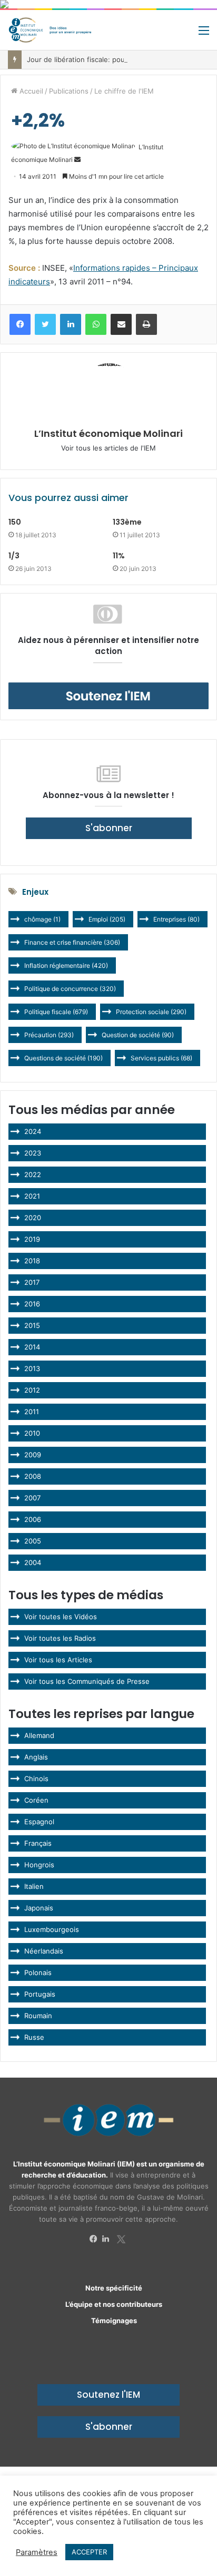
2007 (32, 1498)
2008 (33, 1476)
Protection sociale (151, 1012)
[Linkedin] (108, 2239)
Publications (69, 91)
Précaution (49, 1035)
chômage (42, 919)
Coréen (36, 1800)
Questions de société (63, 1058)
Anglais (36, 1757)
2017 (32, 1282)
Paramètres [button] (37, 2552)
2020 (33, 1218)
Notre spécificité (114, 2288)
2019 (32, 1239)
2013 (32, 1368)
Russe (34, 2037)
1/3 (14, 556)
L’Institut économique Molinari (108, 433)
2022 (33, 1174)
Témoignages (114, 2321)
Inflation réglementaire (66, 965)
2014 (32, 1347)
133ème (127, 522)
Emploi (107, 919)
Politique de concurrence (70, 989)
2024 (33, 1131)
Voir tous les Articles (58, 1660)
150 (15, 522)
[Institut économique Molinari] (50, 30)
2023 (33, 1153)
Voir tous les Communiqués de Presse (87, 1681)
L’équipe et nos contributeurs (114, 2304)
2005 (33, 1541)
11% (119, 556)
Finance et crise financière (72, 942)
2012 (32, 1390)
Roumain (38, 2016)
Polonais (38, 1972)
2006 (33, 1519)
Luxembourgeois (52, 1929)
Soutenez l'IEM (108, 2395)
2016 (32, 1304)
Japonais (39, 1908)
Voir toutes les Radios (60, 1638)
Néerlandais (44, 1951)
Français (38, 1843)
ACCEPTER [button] (89, 2552)
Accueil (30, 91)
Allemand (39, 1735)
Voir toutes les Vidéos (61, 1617)
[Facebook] (96, 2239)
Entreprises (176, 919)
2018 (32, 1261)
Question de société (138, 1035)
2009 (33, 1455)
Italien (34, 1886)
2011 (32, 1412)
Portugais (40, 1994)
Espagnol (39, 1822)
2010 (32, 1433)
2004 (33, 1562)
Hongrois (39, 1865)
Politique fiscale (56, 1012)
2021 (32, 1196)
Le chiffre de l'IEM (124, 91)
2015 (32, 1325)
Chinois (36, 1778)
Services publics (161, 1058)
